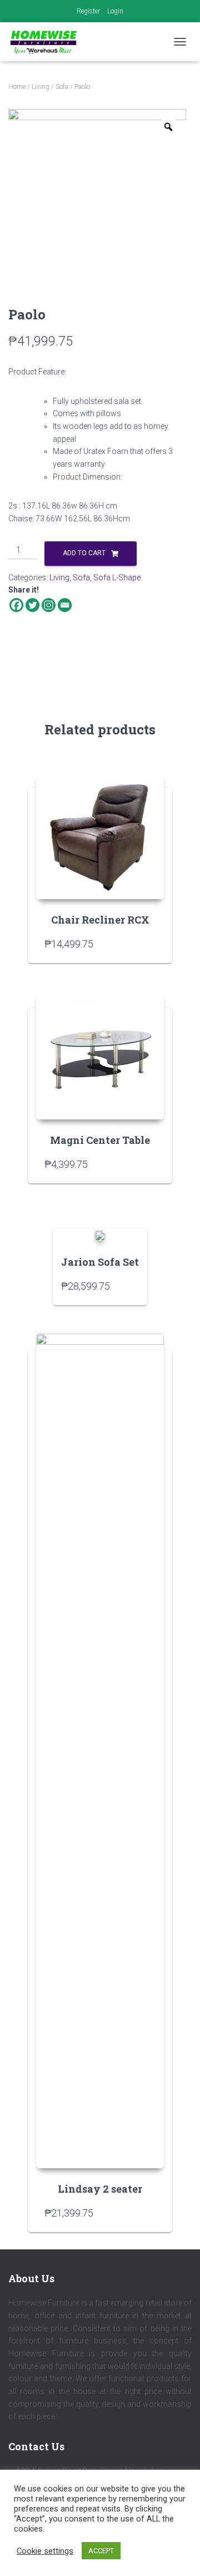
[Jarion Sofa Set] (100, 1235)
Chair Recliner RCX (100, 920)
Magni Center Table (100, 1140)
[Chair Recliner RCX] (100, 835)
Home (17, 87)
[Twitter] (32, 605)
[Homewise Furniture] (48, 42)
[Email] (65, 605)
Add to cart (84, 553)
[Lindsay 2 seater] (100, 1751)
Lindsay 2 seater (100, 2189)
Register (88, 11)
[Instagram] (49, 605)
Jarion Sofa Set (100, 1262)
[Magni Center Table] (100, 1055)
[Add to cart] (150, 944)
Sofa (62, 87)
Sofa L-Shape (117, 578)
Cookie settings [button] (45, 2551)
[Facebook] (16, 605)
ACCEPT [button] (101, 2551)
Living (41, 87)
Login (115, 11)
